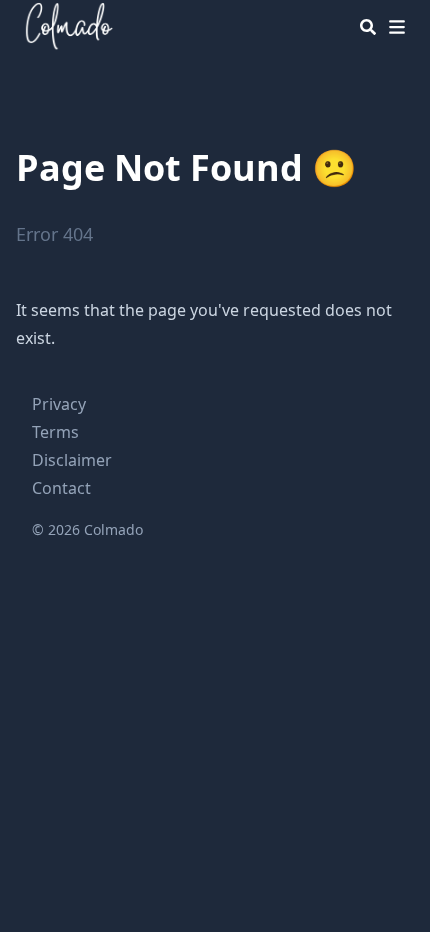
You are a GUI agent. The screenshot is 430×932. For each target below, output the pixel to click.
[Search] (368, 27)
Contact (61, 488)
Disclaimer (72, 460)
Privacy (59, 404)
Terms (55, 432)
